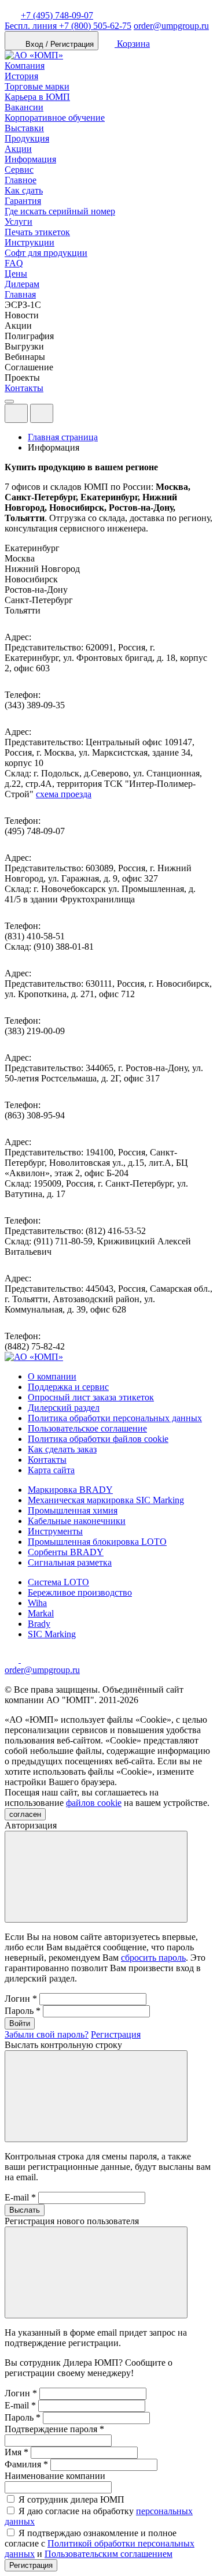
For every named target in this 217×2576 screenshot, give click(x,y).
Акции (18, 149)
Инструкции (30, 242)
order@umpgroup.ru (171, 26)
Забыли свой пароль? (47, 2034)
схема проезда (64, 794)
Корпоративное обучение (55, 118)
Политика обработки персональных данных (115, 1418)
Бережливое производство (80, 1592)
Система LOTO (58, 1582)
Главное (21, 180)
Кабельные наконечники (77, 1521)
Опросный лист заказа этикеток (91, 1397)
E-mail (20, 2197)
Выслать (25, 2210)
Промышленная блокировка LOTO (97, 1542)
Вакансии (24, 107)
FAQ (14, 263)
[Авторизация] (16, 413)
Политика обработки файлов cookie (98, 1439)
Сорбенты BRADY (66, 1552)
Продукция (27, 138)
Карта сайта (51, 1470)
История (21, 76)
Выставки (24, 128)
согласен (25, 1814)
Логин (21, 1999)
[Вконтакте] (28, 1659)
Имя (16, 2452)
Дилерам (22, 284)
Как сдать (24, 190)
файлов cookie (94, 1803)
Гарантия (23, 201)
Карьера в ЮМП (37, 97)
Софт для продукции (46, 253)
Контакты (24, 388)
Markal (41, 1613)
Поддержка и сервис (68, 1387)
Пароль (23, 2011)
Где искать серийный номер (60, 211)
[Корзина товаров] (62, 416)
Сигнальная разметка (70, 1562)
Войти (20, 2023)
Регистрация (116, 2034)
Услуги (19, 222)
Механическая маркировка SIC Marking (106, 1500)
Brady (39, 1624)
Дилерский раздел (64, 1408)
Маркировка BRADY (70, 1490)
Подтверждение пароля (54, 2429)
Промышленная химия (73, 1510)
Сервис (19, 170)
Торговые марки (37, 86)
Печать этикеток (37, 232)
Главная (20, 294)
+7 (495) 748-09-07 (57, 15)
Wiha (37, 1603)
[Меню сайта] (42, 413)
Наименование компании (55, 2476)
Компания (25, 66)
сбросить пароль (153, 1958)
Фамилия (26, 2464)
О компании (52, 1376)
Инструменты (55, 1531)
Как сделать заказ (62, 1449)
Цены (16, 274)
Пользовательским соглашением (108, 2554)
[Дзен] (13, 1659)
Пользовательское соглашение (87, 1428)
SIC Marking (52, 1634)
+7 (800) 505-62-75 (68, 26)
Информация (30, 159)
